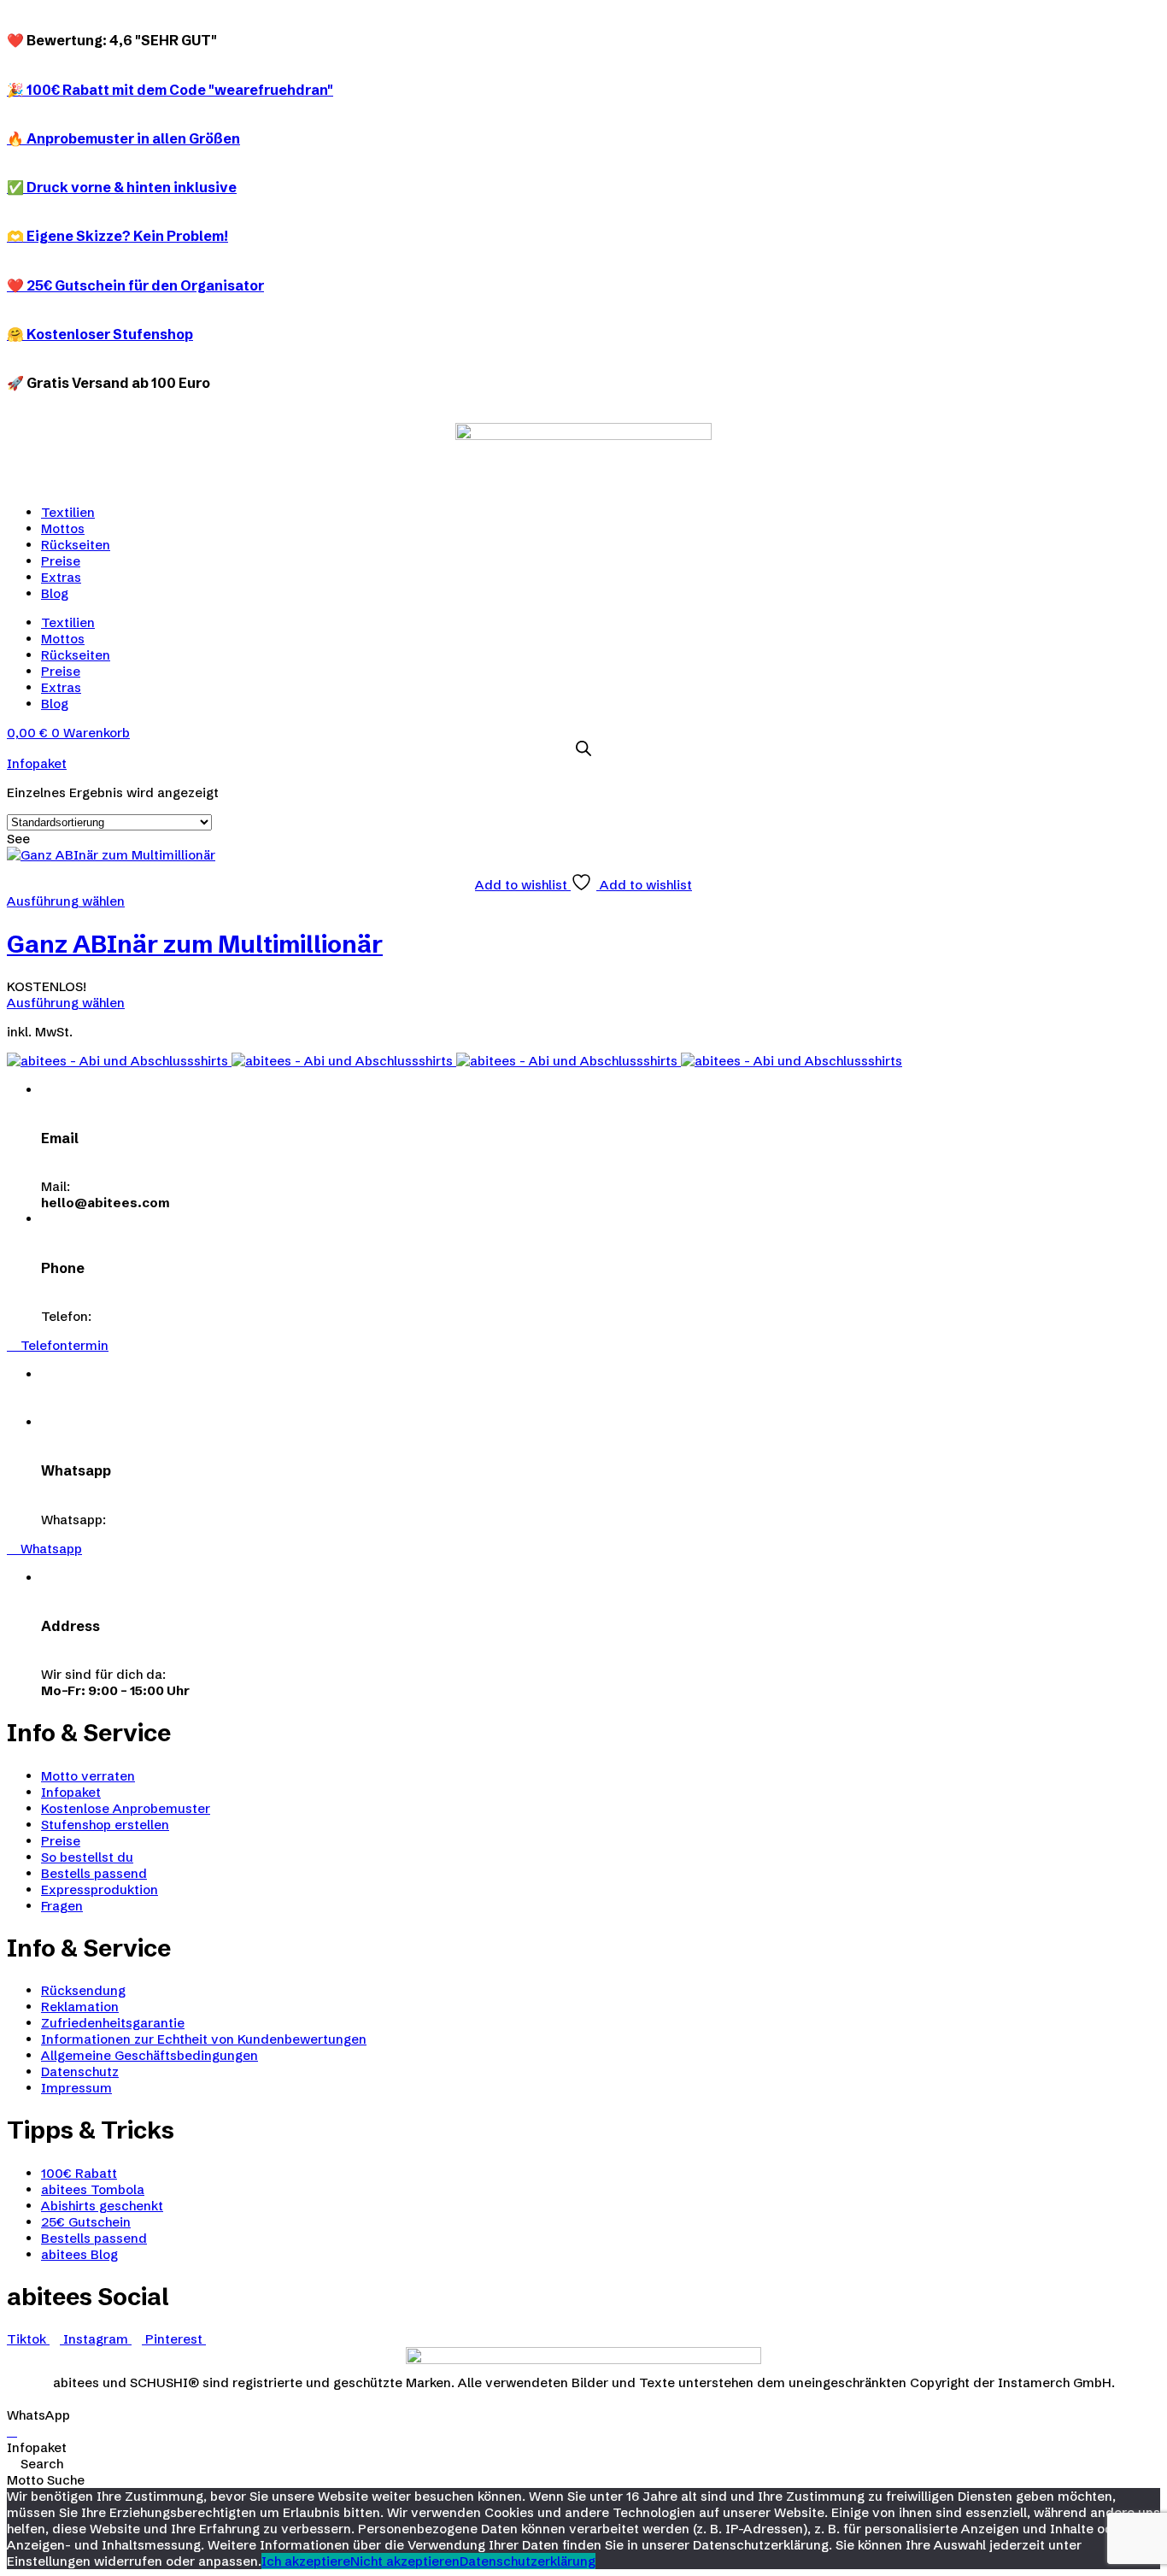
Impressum (76, 2088)
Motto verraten (88, 1776)
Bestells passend (94, 1873)
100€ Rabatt (79, 2173)
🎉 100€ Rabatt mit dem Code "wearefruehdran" (170, 90)
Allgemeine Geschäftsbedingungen (150, 2055)
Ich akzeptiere (306, 2561)
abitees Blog (79, 2254)
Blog (55, 593)
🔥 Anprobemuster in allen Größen (123, 138)
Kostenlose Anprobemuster (126, 1808)
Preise (61, 561)
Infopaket (71, 1792)
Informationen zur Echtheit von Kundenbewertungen (204, 2039)
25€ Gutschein (86, 2222)
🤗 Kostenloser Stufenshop (100, 334)
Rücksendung (83, 1990)
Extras (61, 577)
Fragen (62, 1906)
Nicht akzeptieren (405, 2561)
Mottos (63, 528)
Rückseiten (76, 545)
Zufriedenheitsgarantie (113, 2023)
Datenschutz (80, 2071)
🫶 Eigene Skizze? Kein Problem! (117, 236)
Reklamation (80, 2007)
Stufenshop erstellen (105, 1825)
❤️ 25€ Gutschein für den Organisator (135, 285)
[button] (58, 1345)
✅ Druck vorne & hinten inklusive (122, 187)
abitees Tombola (93, 2189)
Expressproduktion (100, 1889)
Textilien (68, 512)
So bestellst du (87, 1857)
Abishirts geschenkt (102, 2206)
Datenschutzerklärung (528, 2561)
